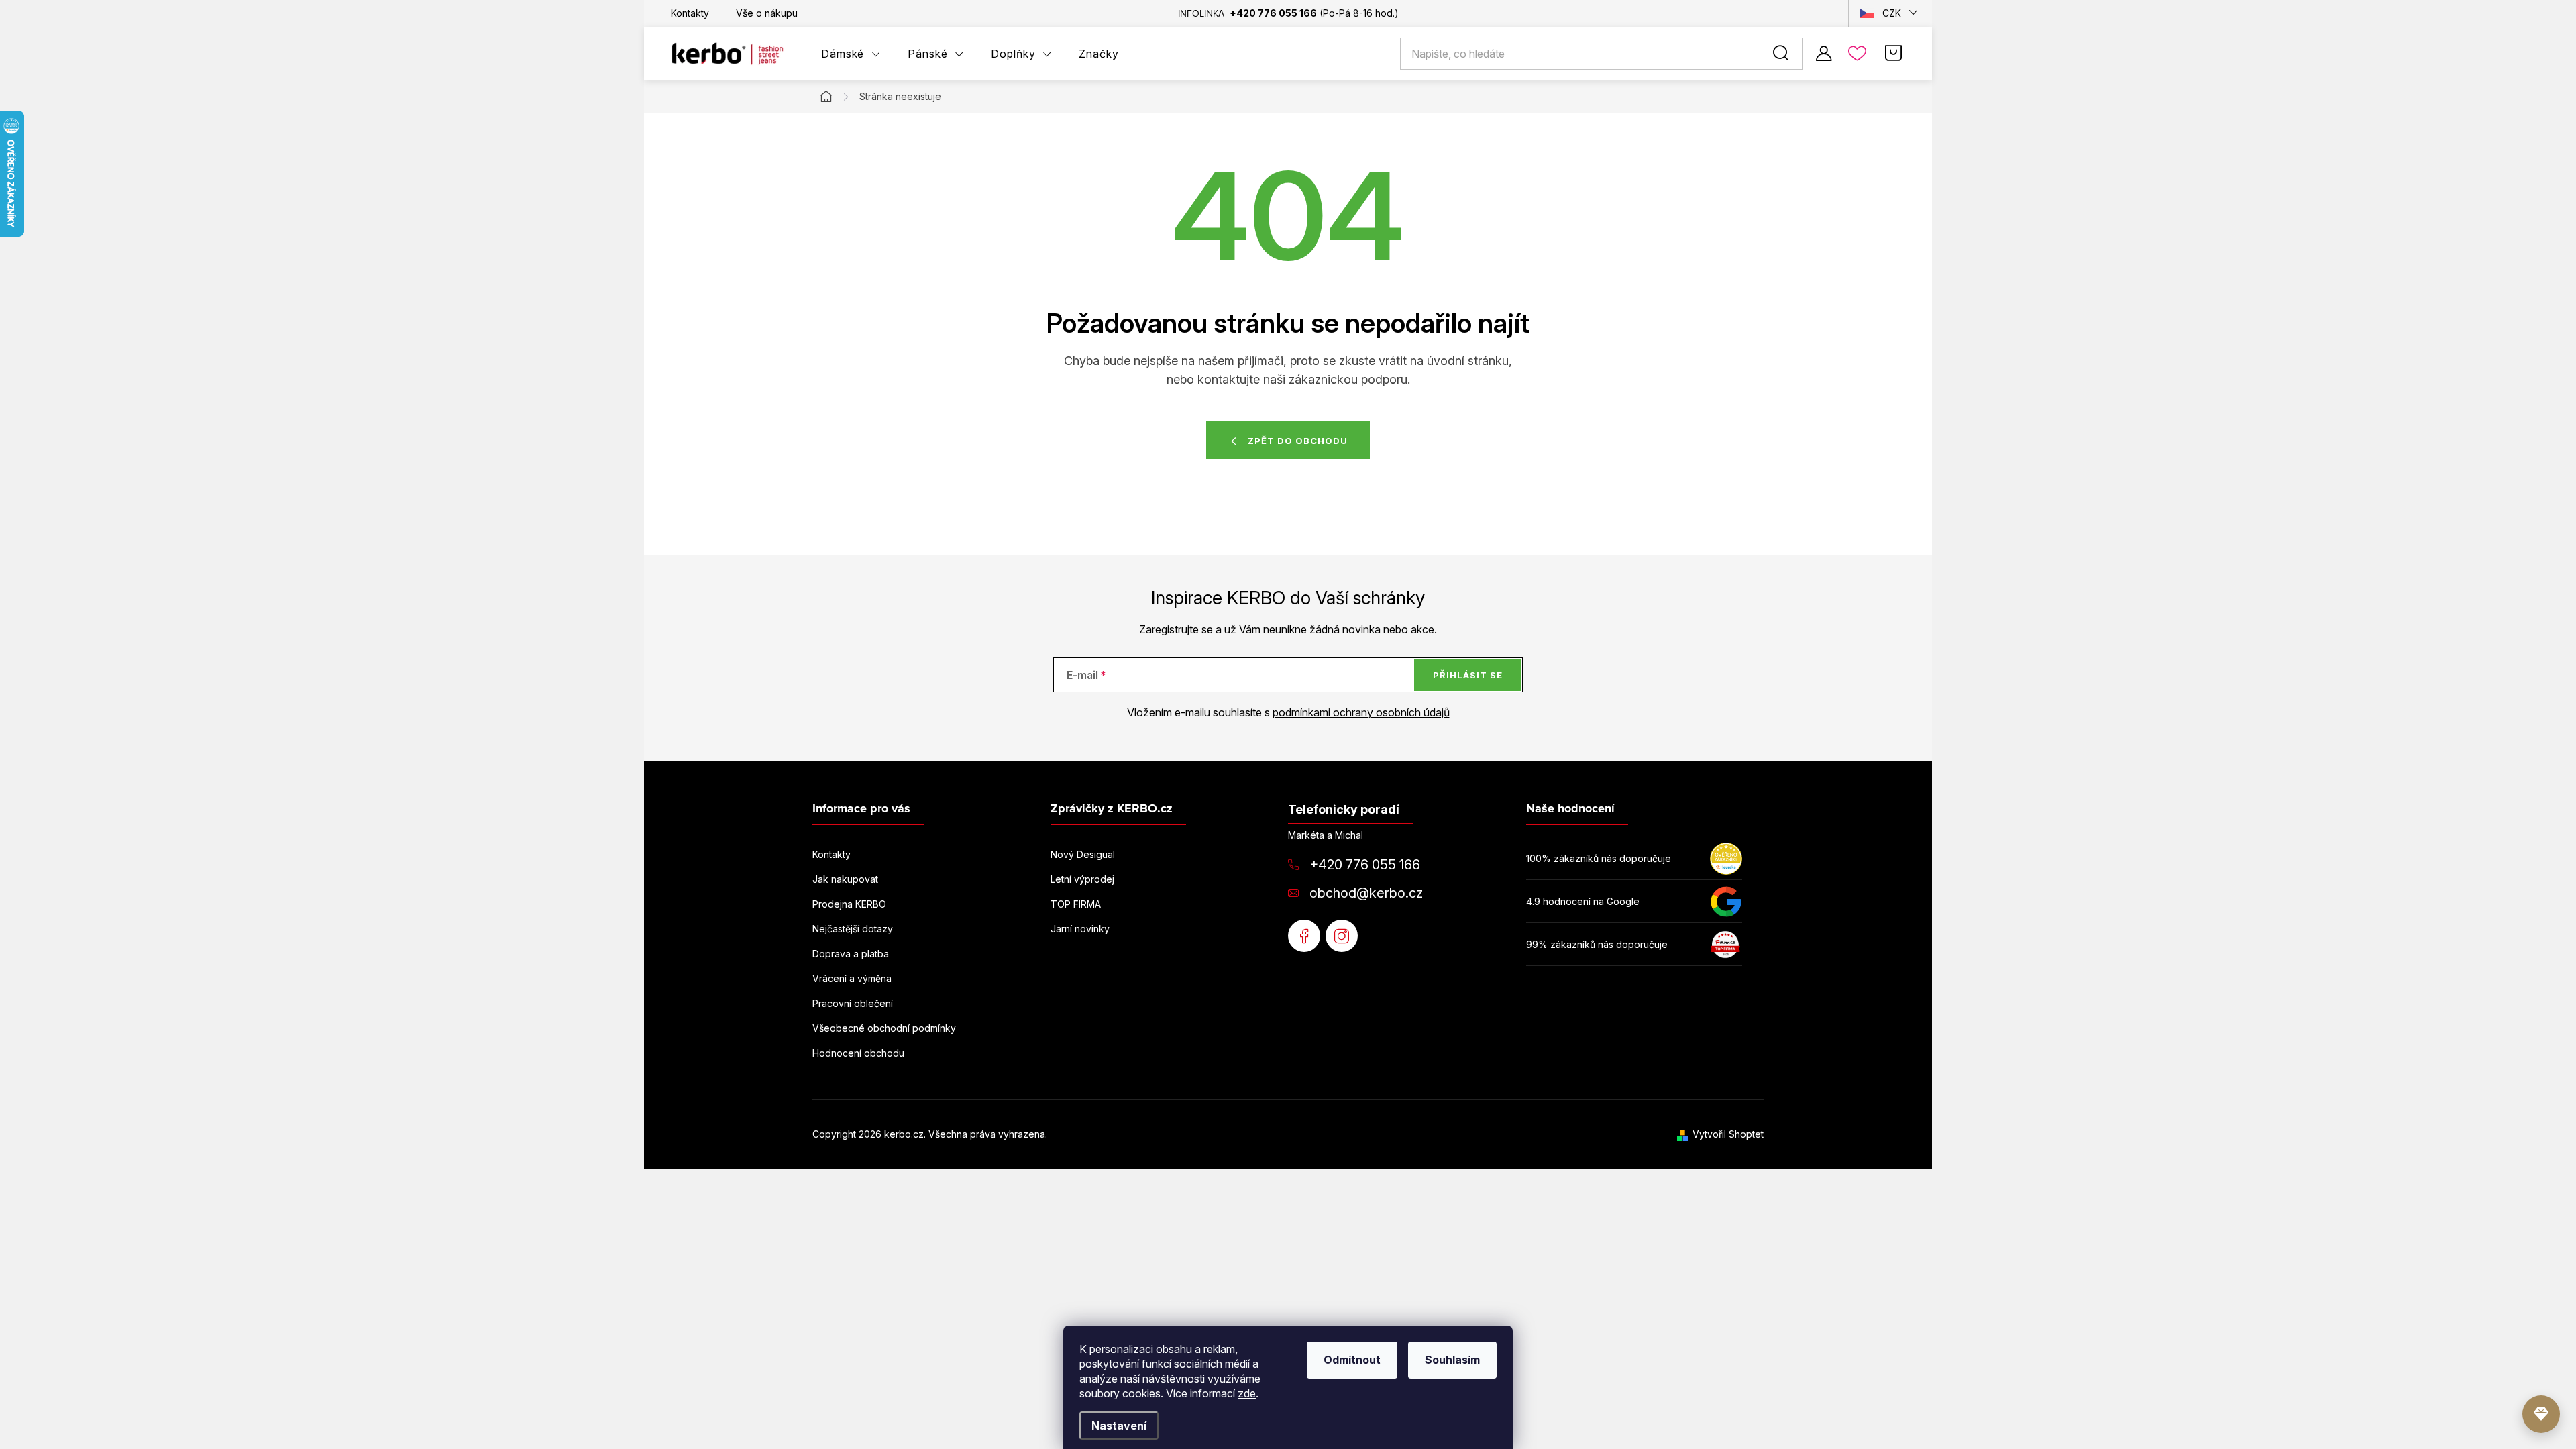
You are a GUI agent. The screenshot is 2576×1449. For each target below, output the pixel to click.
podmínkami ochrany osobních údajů (1361, 712)
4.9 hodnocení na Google (1583, 901)
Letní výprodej (1082, 879)
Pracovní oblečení (853, 1003)
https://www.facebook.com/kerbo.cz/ (1304, 936)
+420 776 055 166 (1365, 865)
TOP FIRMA (1076, 904)
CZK (1892, 13)
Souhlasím (1452, 1360)
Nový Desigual (1083, 854)
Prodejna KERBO (849, 904)
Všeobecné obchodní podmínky (884, 1028)
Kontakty (690, 13)
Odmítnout (1352, 1360)
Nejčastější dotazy (853, 929)
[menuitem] (851, 54)
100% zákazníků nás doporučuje (1599, 858)
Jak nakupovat (845, 879)
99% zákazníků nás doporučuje (1597, 944)
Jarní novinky (1080, 929)
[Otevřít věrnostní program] (2541, 1414)
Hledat (1783, 54)
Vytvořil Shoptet (1728, 1134)
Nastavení (1119, 1426)
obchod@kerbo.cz (1366, 893)
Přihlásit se (1468, 675)
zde (1247, 1393)
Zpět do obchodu (1298, 441)
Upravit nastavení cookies (1107, 1134)
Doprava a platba (851, 954)
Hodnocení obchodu (858, 1053)
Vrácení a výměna (852, 978)
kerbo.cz (1342, 936)
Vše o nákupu (767, 13)
